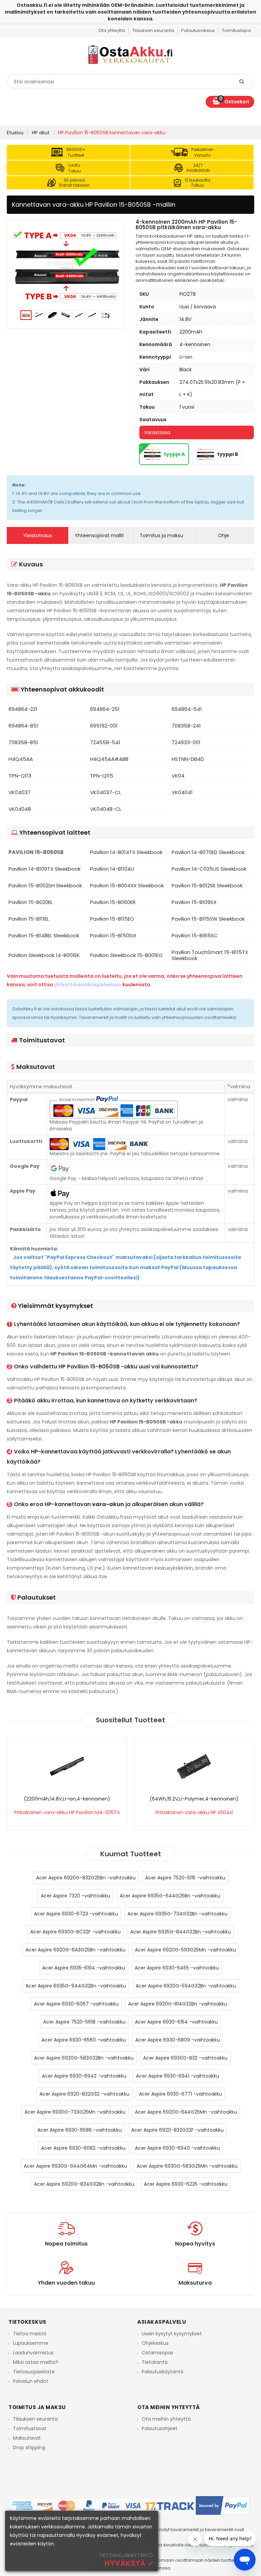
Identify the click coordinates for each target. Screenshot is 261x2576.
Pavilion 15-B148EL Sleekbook (44, 936)
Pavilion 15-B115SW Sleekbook (208, 919)
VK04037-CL (106, 792)
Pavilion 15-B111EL (29, 919)
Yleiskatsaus (38, 535)
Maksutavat (27, 2438)
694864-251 (105, 709)
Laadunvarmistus (33, 2353)
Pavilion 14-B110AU (112, 869)
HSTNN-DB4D (188, 759)
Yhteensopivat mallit (99, 535)
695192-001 (104, 726)
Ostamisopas (158, 2353)
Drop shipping (29, 2447)
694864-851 (23, 726)
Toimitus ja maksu (161, 535)
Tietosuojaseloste (34, 2372)
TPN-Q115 (102, 776)
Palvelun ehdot (31, 2381)
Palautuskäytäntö (163, 2372)
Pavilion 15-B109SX (194, 902)
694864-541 (187, 709)
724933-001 (186, 743)
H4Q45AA (21, 759)
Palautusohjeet (160, 2428)
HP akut (41, 133)
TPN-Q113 (20, 776)
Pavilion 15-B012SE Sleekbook (207, 886)
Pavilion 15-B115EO (112, 919)
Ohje (223, 535)
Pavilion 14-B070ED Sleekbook (208, 852)
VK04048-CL (106, 809)
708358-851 (23, 743)
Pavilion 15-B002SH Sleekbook (45, 886)
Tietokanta (155, 2362)
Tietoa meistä (30, 2334)
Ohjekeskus (155, 2343)
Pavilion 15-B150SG (113, 936)
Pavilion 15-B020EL (31, 902)
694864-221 (23, 709)
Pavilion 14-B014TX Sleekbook (126, 852)
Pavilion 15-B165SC (195, 936)
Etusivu (15, 133)
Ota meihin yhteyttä (166, 2419)
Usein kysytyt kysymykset (172, 2334)
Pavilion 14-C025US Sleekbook (209, 869)
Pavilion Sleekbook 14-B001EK (44, 955)
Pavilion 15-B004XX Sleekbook (127, 886)
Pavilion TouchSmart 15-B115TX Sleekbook (210, 955)
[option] (66, 265)
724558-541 (105, 743)
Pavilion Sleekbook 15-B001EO (126, 955)
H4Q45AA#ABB (109, 759)
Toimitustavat (30, 2428)
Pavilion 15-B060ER (113, 902)
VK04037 (20, 792)
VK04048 (20, 809)
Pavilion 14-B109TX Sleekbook (45, 869)
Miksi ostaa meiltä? (36, 2362)
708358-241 (186, 726)
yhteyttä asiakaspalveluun (88, 985)
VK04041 (182, 792)
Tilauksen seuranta (35, 2419)
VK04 (178, 776)
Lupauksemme (31, 2343)
